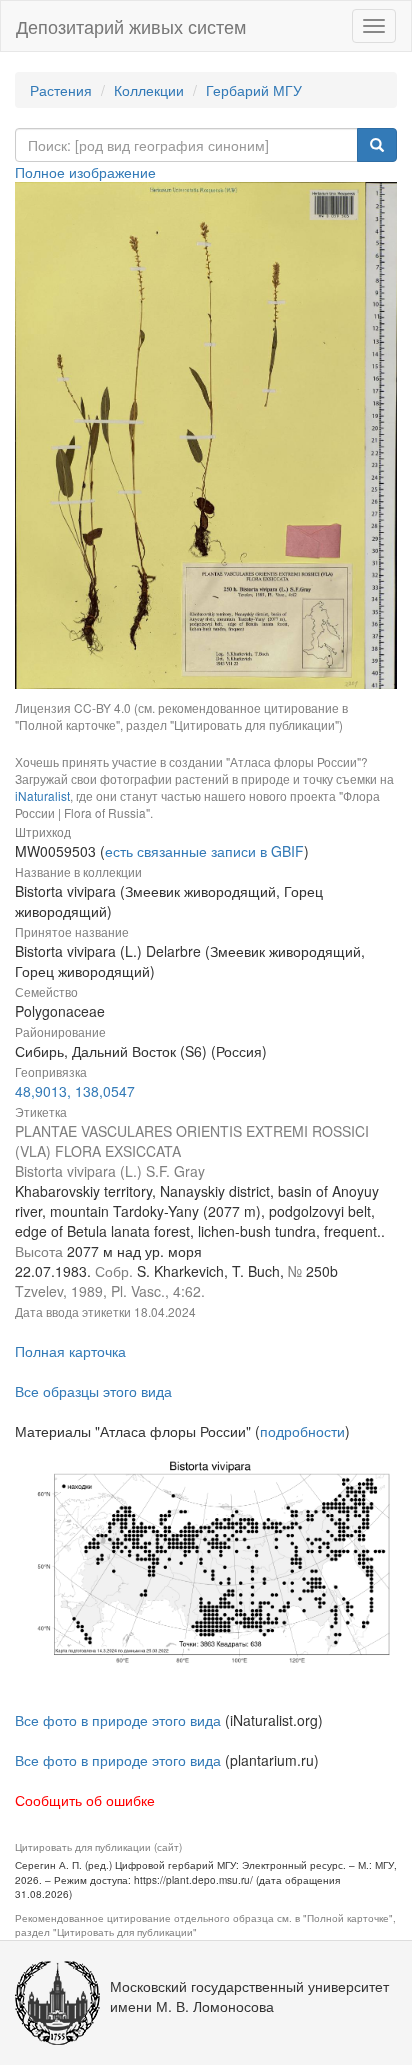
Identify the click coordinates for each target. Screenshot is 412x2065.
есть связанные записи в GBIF (204, 851)
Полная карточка (70, 1351)
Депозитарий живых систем (131, 26)
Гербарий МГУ (254, 90)
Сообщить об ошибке (85, 1800)
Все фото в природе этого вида (118, 1720)
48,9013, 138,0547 (75, 1091)
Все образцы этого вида (93, 1391)
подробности (302, 1431)
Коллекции (149, 90)
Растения (61, 90)
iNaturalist (42, 795)
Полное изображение (85, 172)
